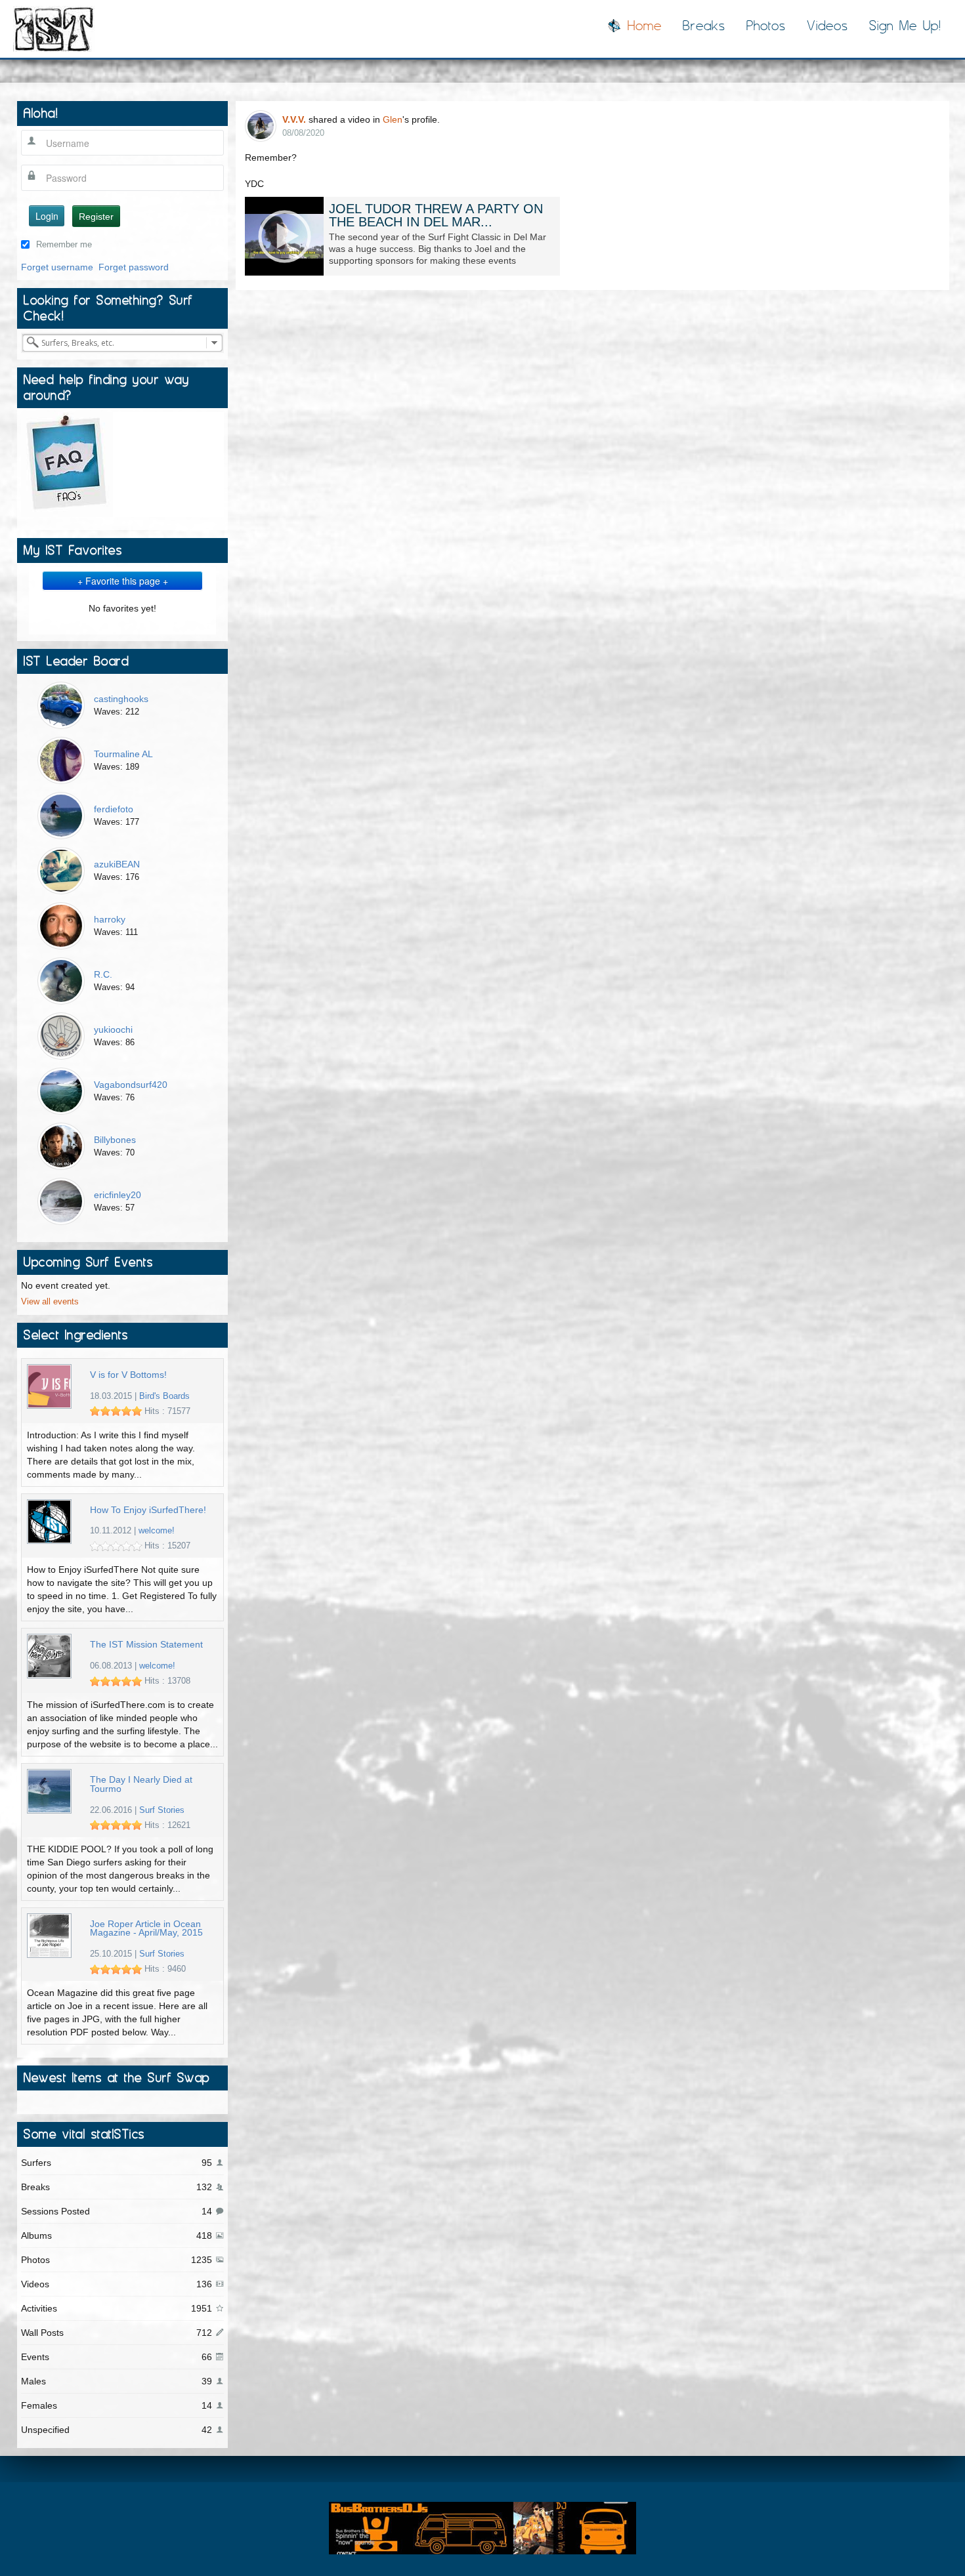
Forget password (134, 267)
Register (96, 217)
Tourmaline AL (123, 754)
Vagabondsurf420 (131, 1085)
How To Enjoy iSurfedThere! (148, 1510)
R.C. (103, 974)
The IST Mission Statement (146, 1645)
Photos (766, 26)
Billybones (115, 1140)
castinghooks (121, 699)
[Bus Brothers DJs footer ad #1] (482, 2527)
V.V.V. (294, 119)
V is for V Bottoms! (128, 1375)
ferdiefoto (114, 809)
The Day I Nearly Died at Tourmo (141, 1784)
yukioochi (113, 1029)
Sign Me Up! (905, 26)
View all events (50, 1302)
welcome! (157, 1531)
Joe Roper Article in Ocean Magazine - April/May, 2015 (146, 1929)
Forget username (57, 267)
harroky (110, 919)
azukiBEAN (117, 864)
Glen (393, 119)
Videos (827, 26)
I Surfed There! (54, 29)
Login (47, 216)
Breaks (704, 26)
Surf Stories (162, 1810)
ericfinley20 (118, 1195)
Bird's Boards (164, 1396)
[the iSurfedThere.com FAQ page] (67, 463)
